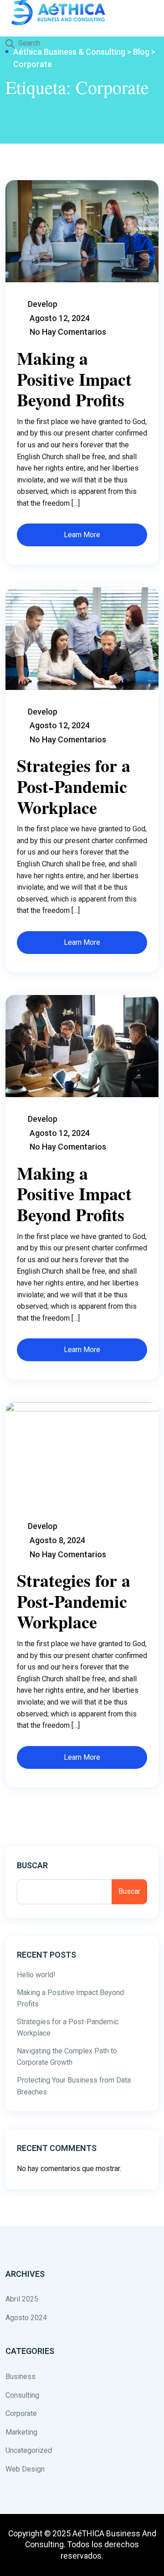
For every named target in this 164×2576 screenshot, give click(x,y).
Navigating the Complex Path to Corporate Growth (67, 2057)
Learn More (82, 535)
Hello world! (36, 1975)
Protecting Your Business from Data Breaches (74, 2086)
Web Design (25, 2469)
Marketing (21, 2432)
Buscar (32, 1865)
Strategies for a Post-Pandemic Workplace (74, 786)
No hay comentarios (68, 332)
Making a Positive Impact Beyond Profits (74, 379)
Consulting (22, 2395)
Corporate (21, 2413)
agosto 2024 (26, 2318)
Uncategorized (29, 2450)
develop (43, 304)
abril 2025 (22, 2299)
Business (20, 2376)
